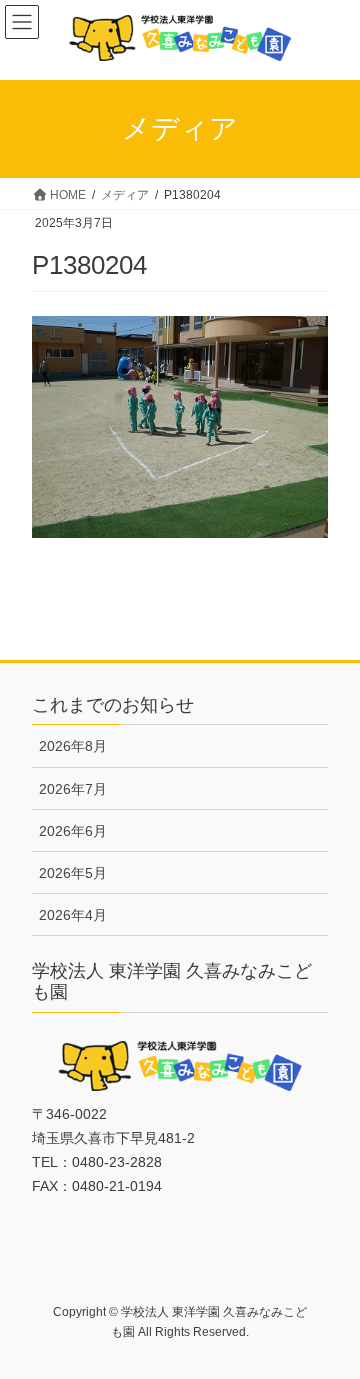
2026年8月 (73, 746)
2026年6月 (73, 831)
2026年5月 (73, 873)
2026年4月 (73, 915)
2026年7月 (73, 789)
